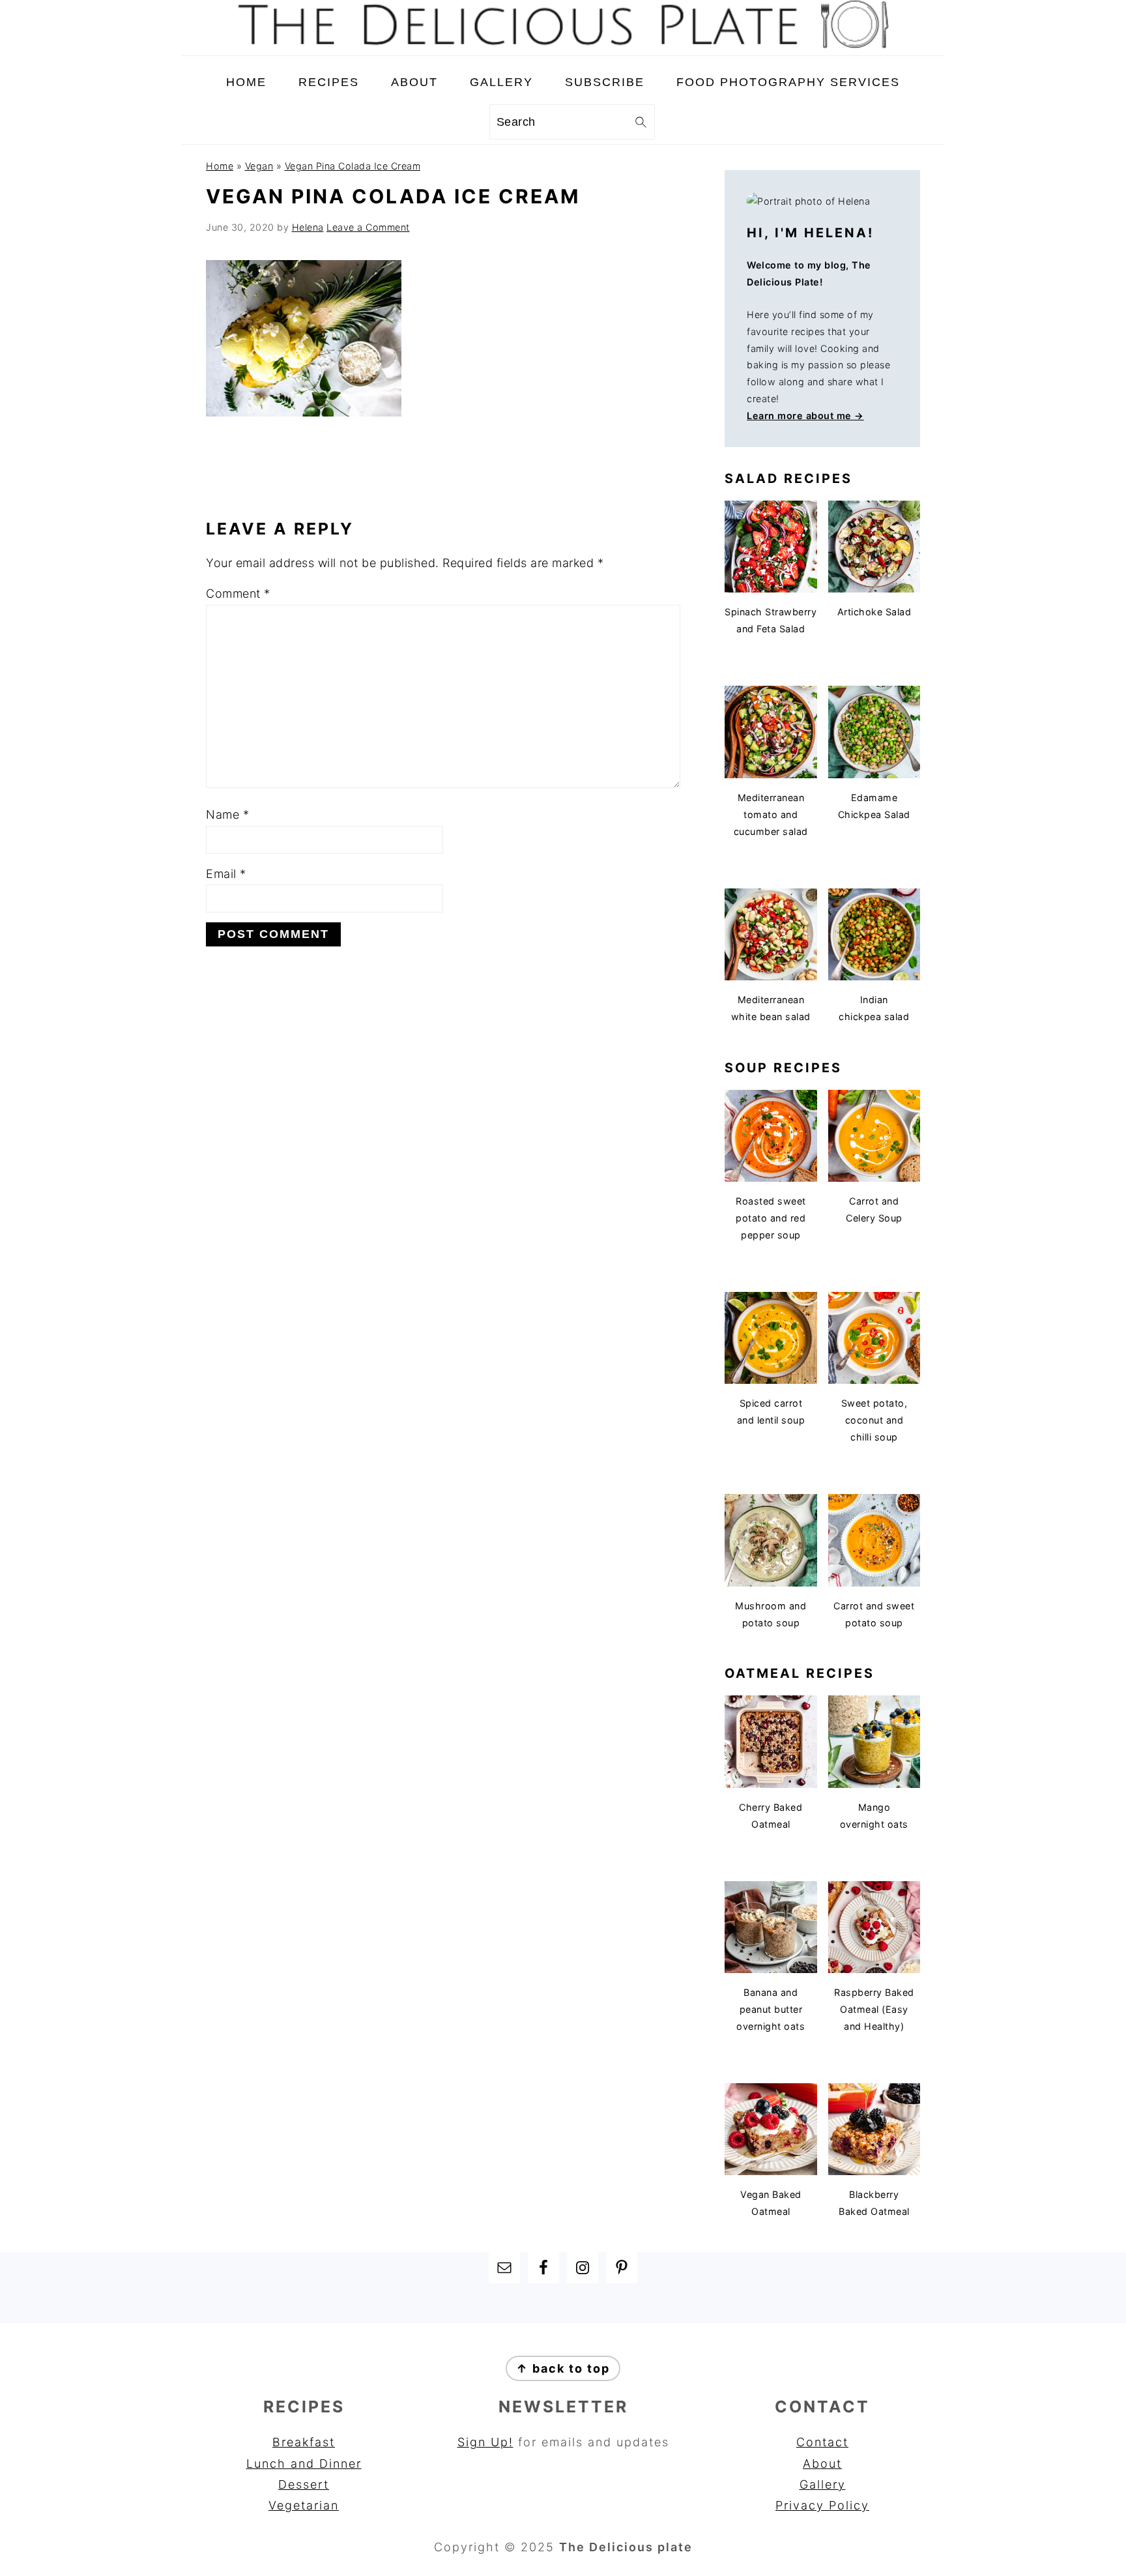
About (822, 2464)
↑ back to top (563, 2368)
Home (220, 166)
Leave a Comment (368, 227)
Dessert (304, 2484)
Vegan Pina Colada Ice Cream (353, 166)
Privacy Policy (822, 2505)
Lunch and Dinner (304, 2464)
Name (227, 814)
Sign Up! (485, 2442)
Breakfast (304, 2442)
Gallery (823, 2484)
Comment (238, 593)
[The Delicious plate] (563, 45)
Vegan (259, 166)
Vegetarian (304, 2505)
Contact (822, 2442)
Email (226, 874)
